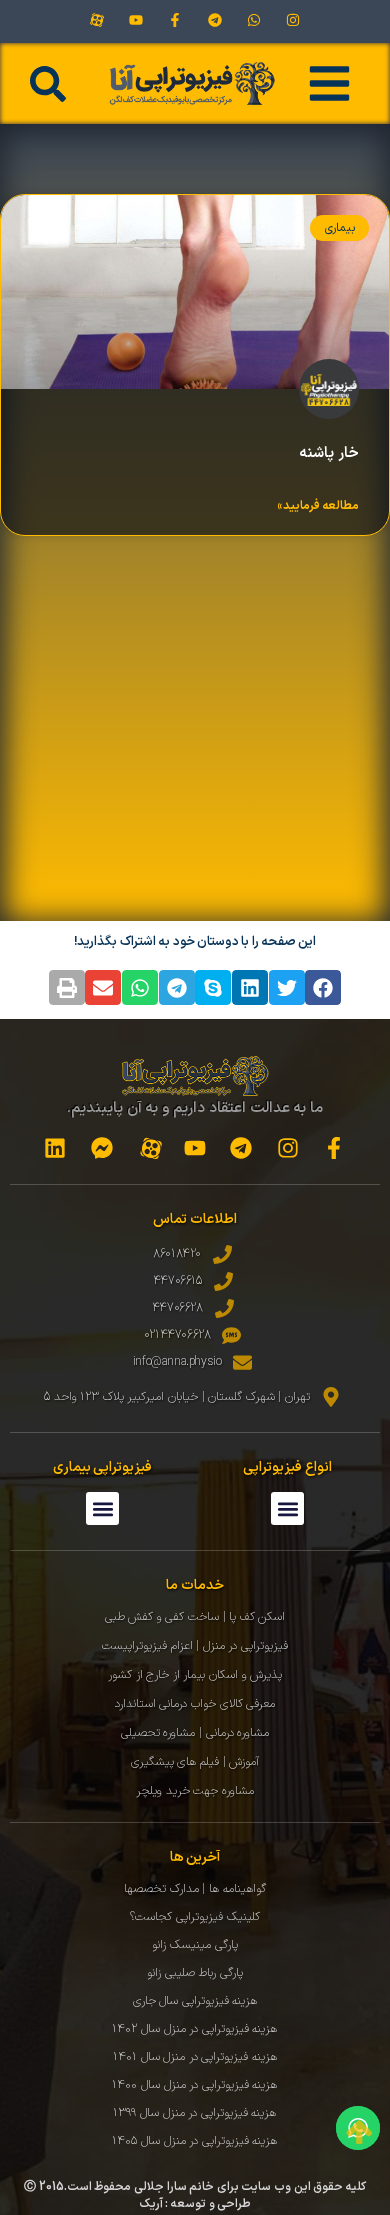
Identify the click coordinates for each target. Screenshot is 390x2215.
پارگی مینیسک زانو (194, 1945)
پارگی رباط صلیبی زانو (195, 1973)
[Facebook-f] (175, 20)
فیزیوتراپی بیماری (103, 1467)
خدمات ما (195, 1585)
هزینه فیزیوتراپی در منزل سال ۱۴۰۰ (194, 2085)
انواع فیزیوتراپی (287, 1467)
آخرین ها (195, 1857)
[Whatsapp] (253, 20)
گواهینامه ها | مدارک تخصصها (194, 1889)
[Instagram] (292, 20)
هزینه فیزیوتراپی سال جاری (195, 2001)
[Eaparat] (96, 20)
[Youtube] (136, 20)
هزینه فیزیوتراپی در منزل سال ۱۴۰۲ (194, 2029)
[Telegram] (214, 20)
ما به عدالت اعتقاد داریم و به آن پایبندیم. (195, 1108)
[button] (48, 84)
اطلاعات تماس (195, 1219)
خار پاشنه (329, 453)
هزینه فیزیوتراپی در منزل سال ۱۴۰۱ (195, 2057)
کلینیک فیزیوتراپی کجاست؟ (194, 1917)
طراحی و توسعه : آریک (195, 2204)
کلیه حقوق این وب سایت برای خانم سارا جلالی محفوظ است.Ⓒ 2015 (195, 2187)
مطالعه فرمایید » (318, 506)
